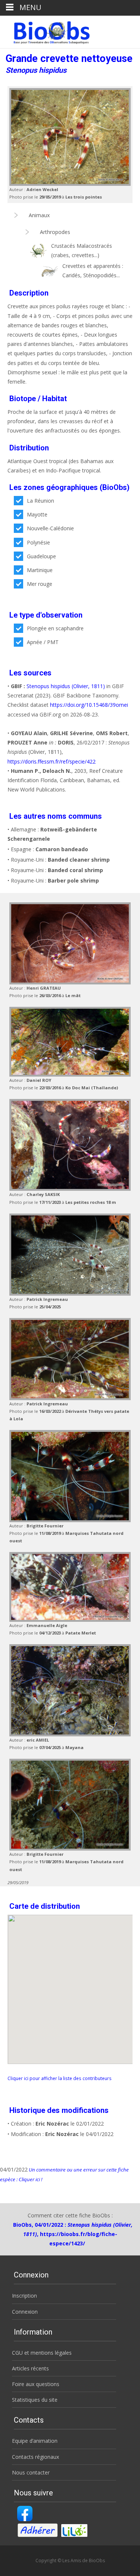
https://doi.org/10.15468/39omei (89, 705)
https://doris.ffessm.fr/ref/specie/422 (52, 761)
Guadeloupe (41, 556)
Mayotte (37, 514)
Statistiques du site (35, 2400)
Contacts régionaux (35, 2457)
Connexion (25, 2312)
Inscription (24, 2296)
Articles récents (30, 2368)
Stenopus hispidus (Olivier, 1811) (66, 686)
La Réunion (41, 501)
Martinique (40, 570)
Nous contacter (31, 2472)
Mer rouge (40, 584)
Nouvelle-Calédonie (50, 528)
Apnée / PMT (43, 642)
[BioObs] (45, 31)
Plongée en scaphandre (55, 628)
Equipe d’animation (35, 2441)
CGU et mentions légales (42, 2353)
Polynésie (38, 542)
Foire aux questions (36, 2384)
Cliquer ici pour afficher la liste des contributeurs (60, 2078)
